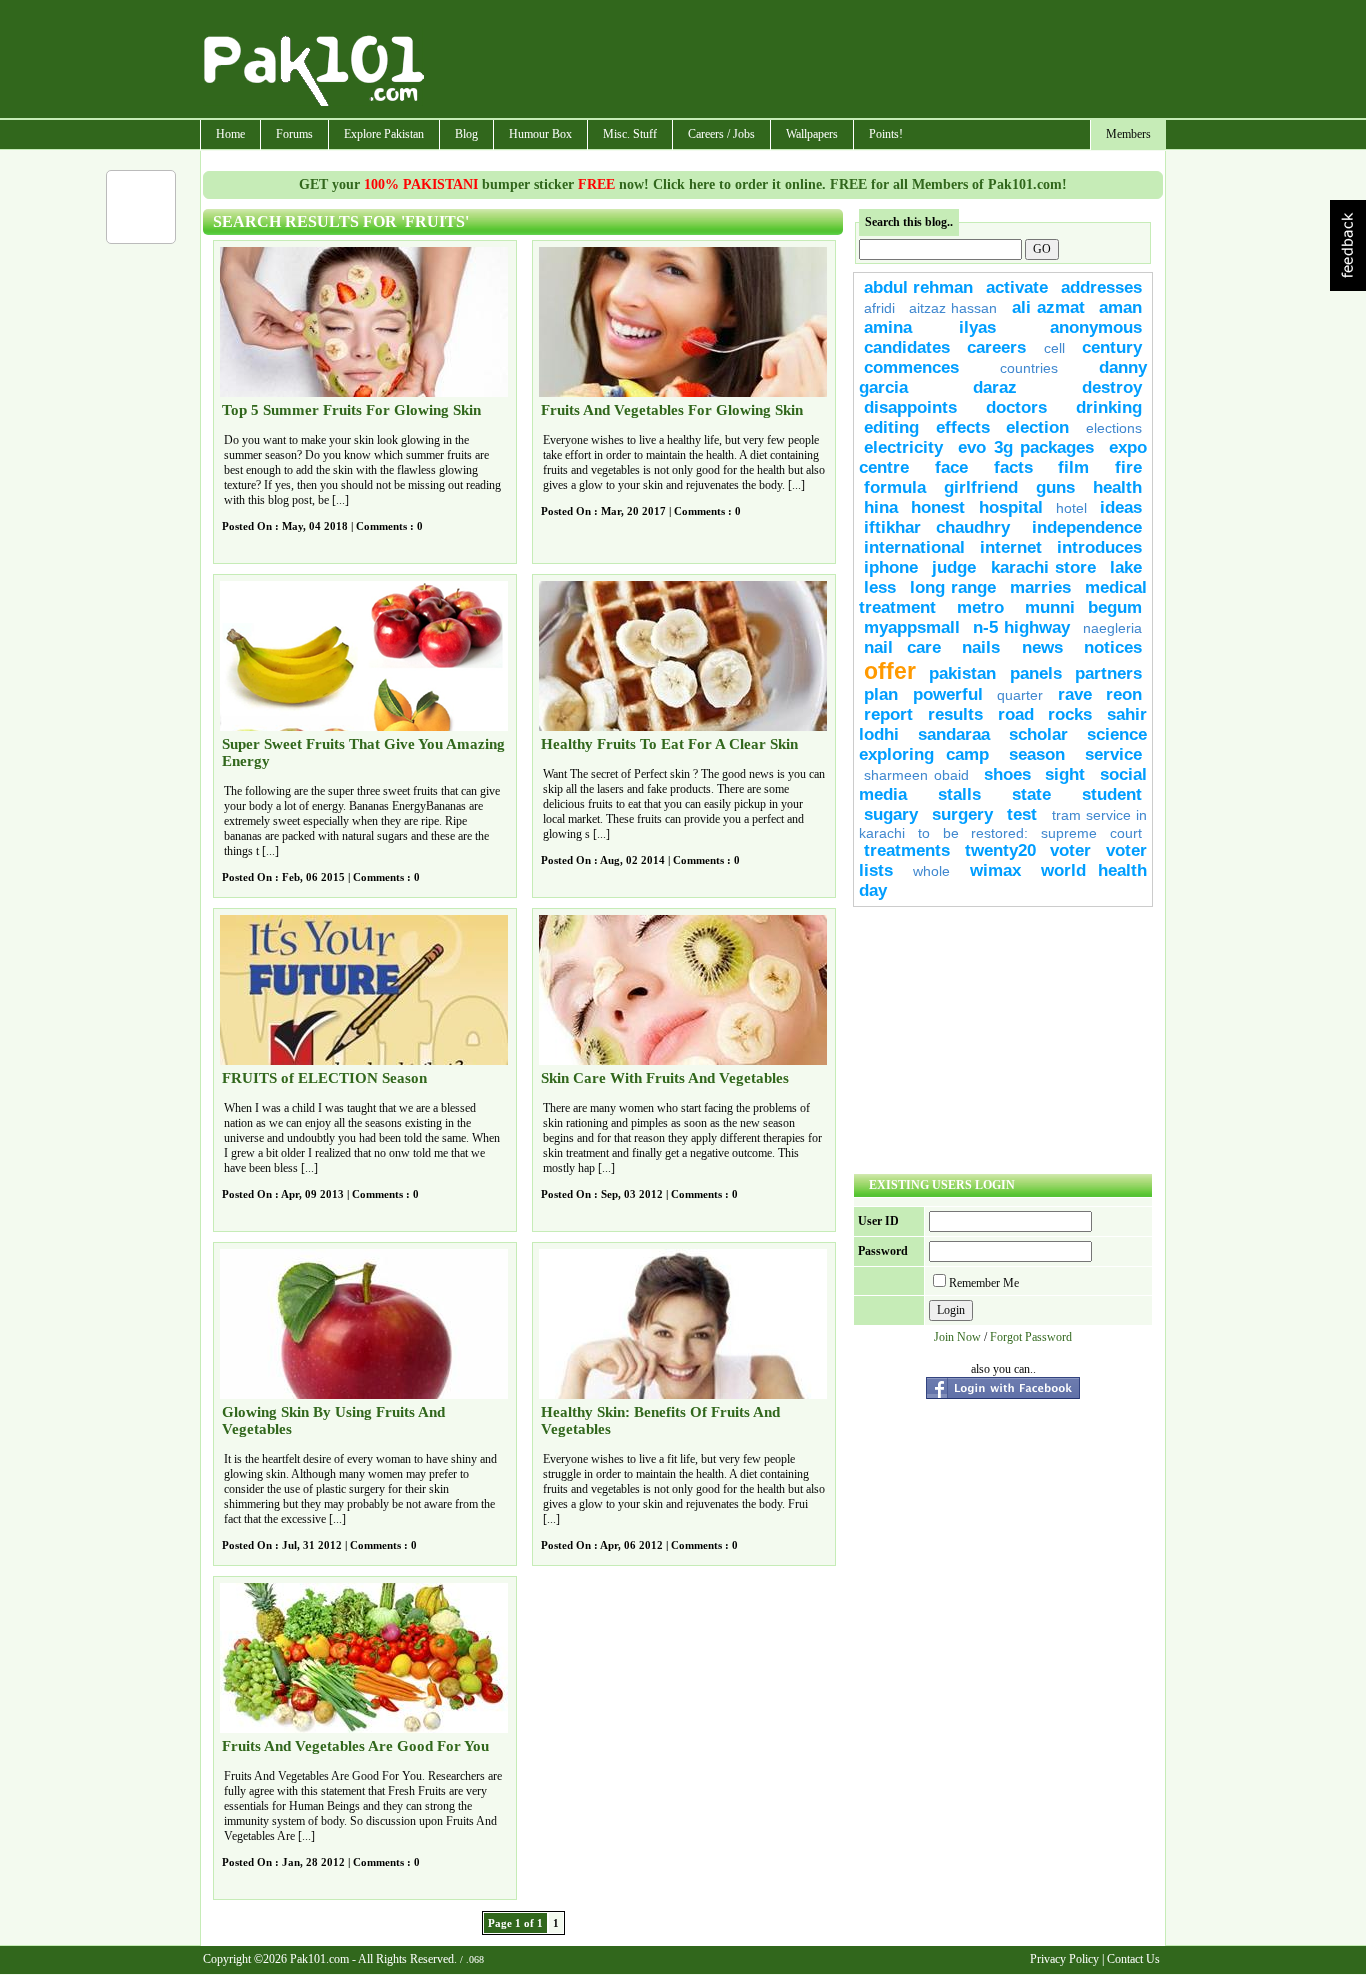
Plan (881, 694)
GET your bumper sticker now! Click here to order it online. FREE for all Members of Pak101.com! (683, 184)
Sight (1065, 774)
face (951, 467)
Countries (1029, 368)
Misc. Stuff (630, 134)
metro (980, 607)
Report (888, 714)
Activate (1017, 287)
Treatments (907, 850)
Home (230, 134)
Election (1037, 427)
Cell (1054, 348)
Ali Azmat (1048, 307)
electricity (903, 447)
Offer (890, 671)
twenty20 (1000, 850)
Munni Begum (1083, 607)
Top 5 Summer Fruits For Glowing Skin (351, 410)
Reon (1124, 694)
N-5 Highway (1021, 627)
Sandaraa (954, 734)
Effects (963, 427)
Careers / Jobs (721, 134)
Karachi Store (1043, 567)
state (1031, 794)
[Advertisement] (796, 61)
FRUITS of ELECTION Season (324, 1078)
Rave (1075, 694)
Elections (1114, 428)
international (914, 547)
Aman (1120, 307)
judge (954, 567)
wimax (995, 870)
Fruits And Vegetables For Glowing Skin (672, 410)
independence (1087, 527)
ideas (1121, 507)
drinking (1109, 407)
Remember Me (984, 1283)
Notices (1113, 647)
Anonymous (1096, 327)
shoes (1007, 774)
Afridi (879, 308)
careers (996, 347)
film (1073, 467)
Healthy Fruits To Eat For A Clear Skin (669, 744)
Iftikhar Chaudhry (937, 527)
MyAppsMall (912, 627)
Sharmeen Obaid (916, 775)
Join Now (957, 1337)
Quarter (1020, 695)
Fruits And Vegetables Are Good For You (355, 1746)
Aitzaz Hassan (953, 308)
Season (1037, 754)
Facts (1013, 467)
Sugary (891, 814)
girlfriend (981, 487)
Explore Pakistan (384, 134)
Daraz (995, 387)
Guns (1055, 487)
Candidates (907, 347)
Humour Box (540, 134)
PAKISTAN (962, 673)
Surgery (962, 814)
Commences (911, 367)
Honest (938, 507)
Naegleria (1112, 628)
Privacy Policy (1064, 1959)
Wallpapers (812, 134)
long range (953, 587)
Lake (1126, 567)
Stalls (959, 794)
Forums (294, 134)
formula (895, 487)
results (955, 714)
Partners (1108, 673)
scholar (1038, 734)
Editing (891, 427)
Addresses (1101, 287)
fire (1128, 467)
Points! (886, 134)
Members (1128, 134)
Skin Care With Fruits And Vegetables (665, 1078)
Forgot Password (1031, 1337)
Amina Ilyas (930, 327)
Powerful (948, 694)
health (1117, 487)
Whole (931, 871)
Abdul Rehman (918, 287)
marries (1040, 587)
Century (1112, 347)
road (1016, 714)
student (1112, 794)
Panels (1036, 673)
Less (880, 587)
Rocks (1070, 714)
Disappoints (910, 407)
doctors (1016, 407)
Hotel (1071, 508)
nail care (902, 647)
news (1042, 647)
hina (881, 507)
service (1113, 754)
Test (1022, 814)
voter (1070, 850)
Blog (466, 134)
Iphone (891, 567)
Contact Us (1133, 1959)
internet (1011, 547)
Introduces (1099, 547)
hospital (1011, 507)
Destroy (1112, 387)
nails (981, 647)
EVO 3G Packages (1026, 447)
